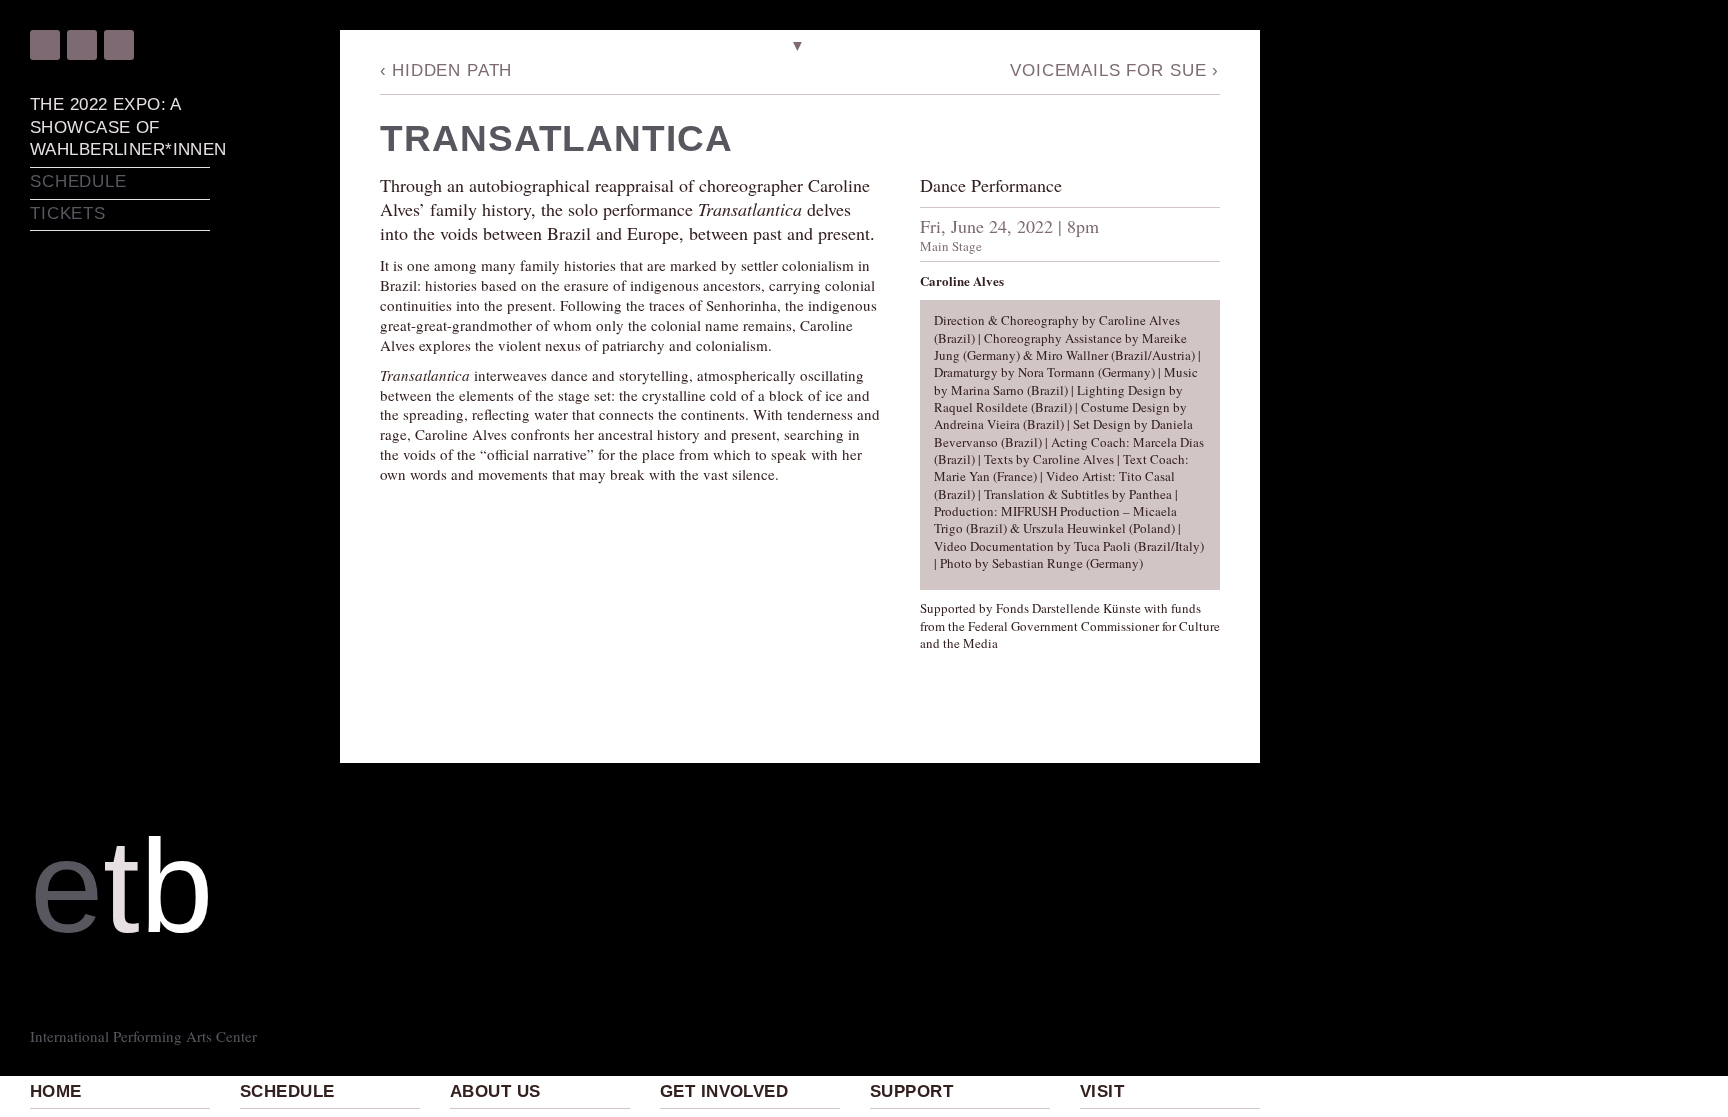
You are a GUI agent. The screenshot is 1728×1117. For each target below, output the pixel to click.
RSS (119, 45)
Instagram (82, 45)
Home (56, 1091)
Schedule (287, 1091)
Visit (1102, 1091)
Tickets (68, 213)
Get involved (724, 1091)
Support (911, 1091)
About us (495, 1091)
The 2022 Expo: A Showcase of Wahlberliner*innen (120, 127)
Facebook (45, 45)
